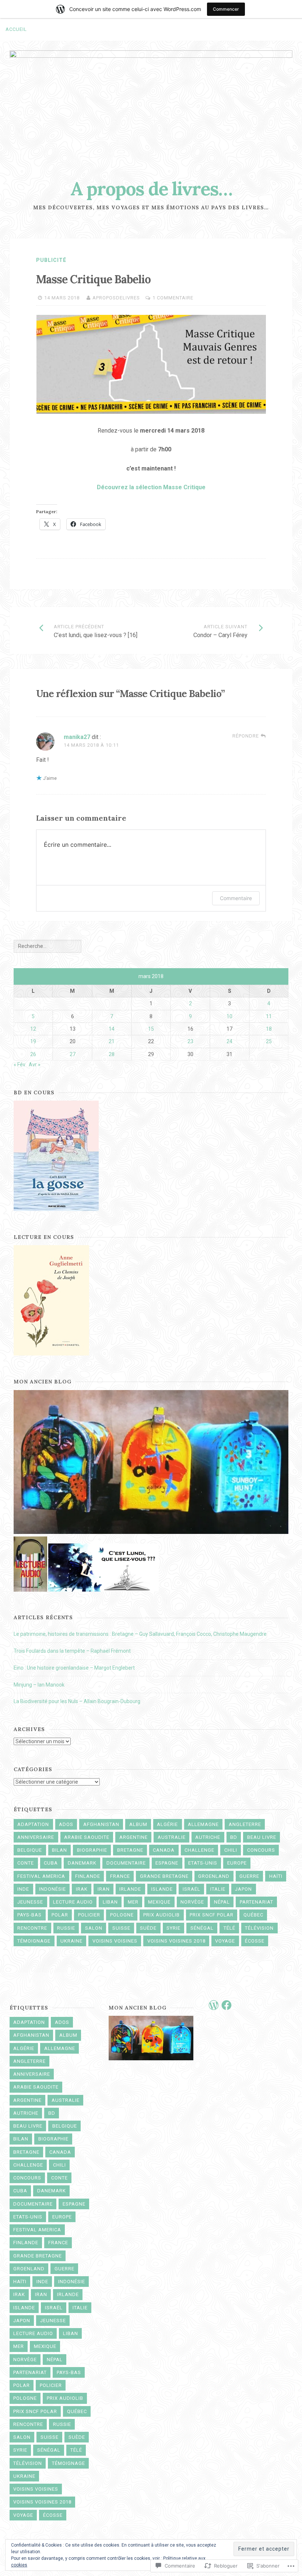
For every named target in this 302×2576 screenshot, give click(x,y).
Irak (82, 1889)
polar (60, 1915)
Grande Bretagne (164, 1876)
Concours (261, 1850)
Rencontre (32, 1928)
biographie (92, 1850)
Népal (222, 1902)
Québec (253, 1915)
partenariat (257, 1902)
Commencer (226, 9)
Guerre (249, 1876)
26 (33, 1054)
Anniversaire (36, 1837)
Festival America (41, 1876)
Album (138, 1824)
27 (73, 1054)
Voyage (225, 1941)
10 (229, 1016)
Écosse (255, 1941)
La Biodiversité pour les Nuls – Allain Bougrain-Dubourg (77, 1701)
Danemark (82, 1863)
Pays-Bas (29, 1915)
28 (112, 1054)
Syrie (173, 1928)
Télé (229, 1928)
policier (89, 1915)
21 (112, 1041)
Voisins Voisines (115, 1941)
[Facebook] (226, 2005)
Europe (237, 1863)
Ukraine (71, 1941)
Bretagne (130, 1850)
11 (269, 1016)
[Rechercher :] (48, 946)
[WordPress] (214, 2005)
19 (33, 1041)
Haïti (276, 1876)
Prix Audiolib (161, 1915)
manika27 (77, 737)
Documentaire (126, 1863)
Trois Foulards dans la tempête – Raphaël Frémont (72, 1651)
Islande (162, 1889)
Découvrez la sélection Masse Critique (151, 487)
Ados (66, 1824)
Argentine (134, 1837)
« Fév (20, 1065)
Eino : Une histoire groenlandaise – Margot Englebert (74, 1668)
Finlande (88, 1876)
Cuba (51, 1863)
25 (269, 1041)
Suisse (121, 1928)
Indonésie (52, 1889)
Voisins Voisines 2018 (176, 1941)
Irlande (130, 1889)
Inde (23, 1889)
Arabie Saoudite (87, 1837)
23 (190, 1041)
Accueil (16, 29)
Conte (26, 1863)
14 (112, 1029)
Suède (148, 1928)
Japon (243, 1889)
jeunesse (30, 1902)
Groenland (214, 1876)
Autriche (208, 1837)
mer (133, 1902)
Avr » (35, 1065)
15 (151, 1029)
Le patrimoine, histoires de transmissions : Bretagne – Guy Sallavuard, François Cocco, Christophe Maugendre (140, 1634)
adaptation (33, 1824)
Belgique (30, 1850)
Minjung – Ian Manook (39, 1685)
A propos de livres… (151, 189)
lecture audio (73, 1902)
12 (33, 1029)
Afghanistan (101, 1824)
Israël (192, 1889)
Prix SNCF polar (212, 1915)
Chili (231, 1850)
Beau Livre (262, 1837)
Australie (172, 1837)
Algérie (167, 1824)
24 (229, 1041)
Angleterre (245, 1824)
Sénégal (202, 1928)
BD (234, 1837)
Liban (110, 1902)
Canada (164, 1850)
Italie (218, 1889)
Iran (104, 1889)
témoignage (34, 1941)
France (120, 1876)
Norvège (192, 1902)
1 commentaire (173, 298)
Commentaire (236, 898)
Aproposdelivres (116, 298)
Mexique (159, 1902)
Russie (66, 1928)
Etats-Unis (203, 1863)
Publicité (51, 260)
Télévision (259, 1928)
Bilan (59, 1850)
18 (269, 1029)
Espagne (167, 1863)
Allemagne (203, 1824)
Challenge (199, 1850)
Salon (94, 1928)
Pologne (122, 1915)
